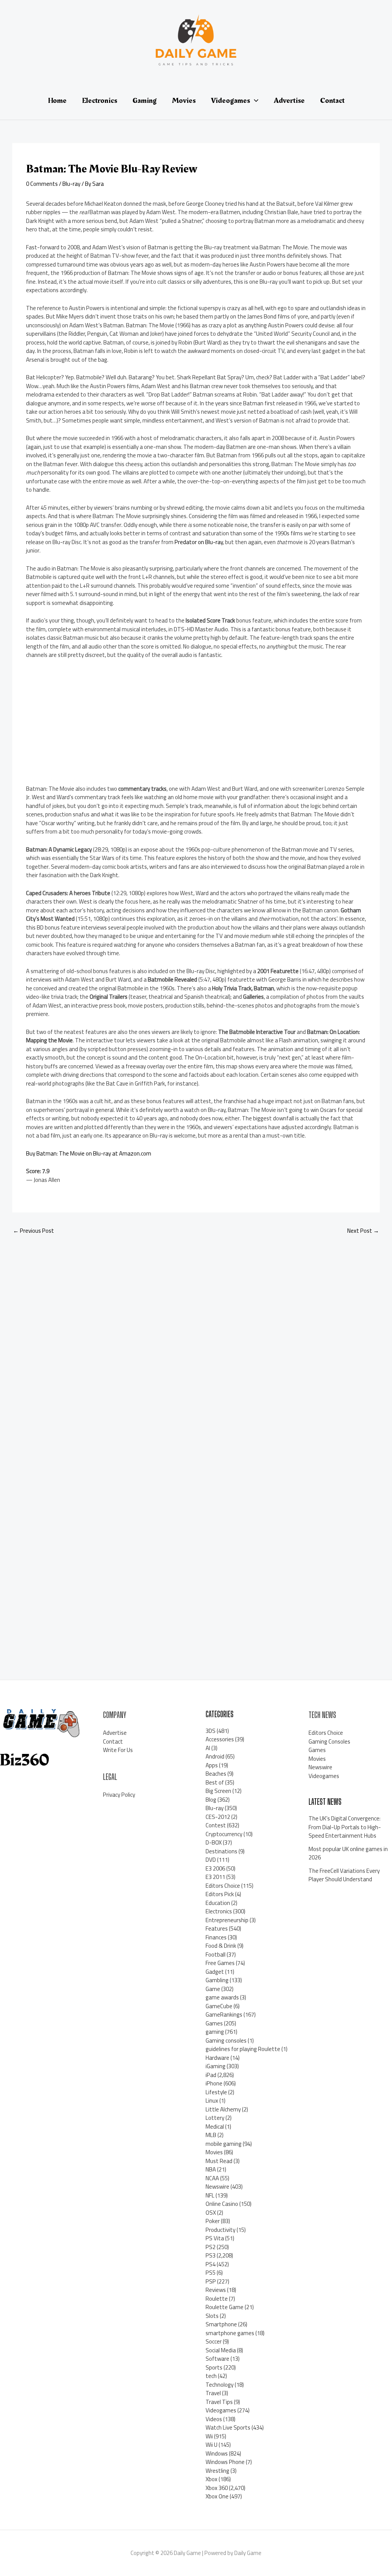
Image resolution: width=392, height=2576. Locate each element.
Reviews (216, 2290)
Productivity (220, 2230)
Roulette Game (225, 2307)
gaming (215, 2032)
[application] (254, 101)
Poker (213, 2221)
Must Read (219, 2161)
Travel (213, 2393)
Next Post (363, 1231)
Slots (212, 2316)
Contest (216, 1825)
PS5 (211, 2273)
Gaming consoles (226, 2040)
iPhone (214, 2083)
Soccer (214, 2341)
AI (208, 1748)
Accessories (220, 1739)
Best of (215, 1782)
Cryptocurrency (224, 1834)
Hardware (217, 2058)
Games (214, 2023)
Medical (215, 2127)
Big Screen (218, 1791)
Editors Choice (223, 1886)
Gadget (215, 1972)
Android (215, 1756)
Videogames (221, 2410)
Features (217, 1928)
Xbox (212, 2479)
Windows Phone (225, 2462)
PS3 (211, 2255)
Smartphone (221, 2324)
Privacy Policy (119, 1795)
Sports (214, 2367)
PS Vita (215, 2238)
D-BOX (214, 1842)
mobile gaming (224, 2144)
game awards (222, 1997)
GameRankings (224, 2014)
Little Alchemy (223, 2109)
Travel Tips (219, 2402)
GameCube (219, 2006)
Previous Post (33, 1231)
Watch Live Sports (228, 2427)
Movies (214, 2152)
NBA (211, 2169)
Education (218, 1903)
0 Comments (42, 184)
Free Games (220, 1963)
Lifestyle (216, 2092)
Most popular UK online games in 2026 (348, 1853)
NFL (210, 2195)
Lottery (215, 2118)
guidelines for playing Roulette (243, 2049)
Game (213, 1989)
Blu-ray (71, 184)
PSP (211, 2281)
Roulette (217, 2299)
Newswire (217, 2187)
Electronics (219, 1911)
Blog (211, 1800)
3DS (211, 1731)
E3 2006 (215, 1868)
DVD (211, 1860)
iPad (211, 2075)
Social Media (221, 2350)
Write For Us (118, 1750)
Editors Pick (220, 1894)
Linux (212, 2101)
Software (217, 2359)
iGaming (216, 2066)
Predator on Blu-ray (199, 542)
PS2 (211, 2247)
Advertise (115, 1733)
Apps (212, 1765)
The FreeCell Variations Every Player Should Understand (344, 1875)
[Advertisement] (83, 725)
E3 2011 (215, 1877)
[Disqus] (196, 1343)
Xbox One (217, 2496)
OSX (211, 2213)
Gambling (217, 1980)
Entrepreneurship (227, 1920)
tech (211, 2376)
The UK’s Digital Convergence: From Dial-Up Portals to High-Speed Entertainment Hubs (345, 1827)
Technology (220, 2385)
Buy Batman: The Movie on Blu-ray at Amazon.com (89, 1153)
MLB (211, 2135)
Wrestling (217, 2471)
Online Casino (222, 2204)
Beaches (216, 1774)
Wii (209, 2436)
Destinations (221, 1851)
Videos (214, 2419)
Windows (217, 2453)
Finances (216, 1937)
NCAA (212, 2178)
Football (216, 1954)
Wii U (212, 2445)
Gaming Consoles (329, 1741)
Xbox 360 (217, 2488)
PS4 (211, 2264)
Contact (113, 1741)
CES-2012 (218, 1817)
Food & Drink (221, 1946)
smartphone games (230, 2333)
